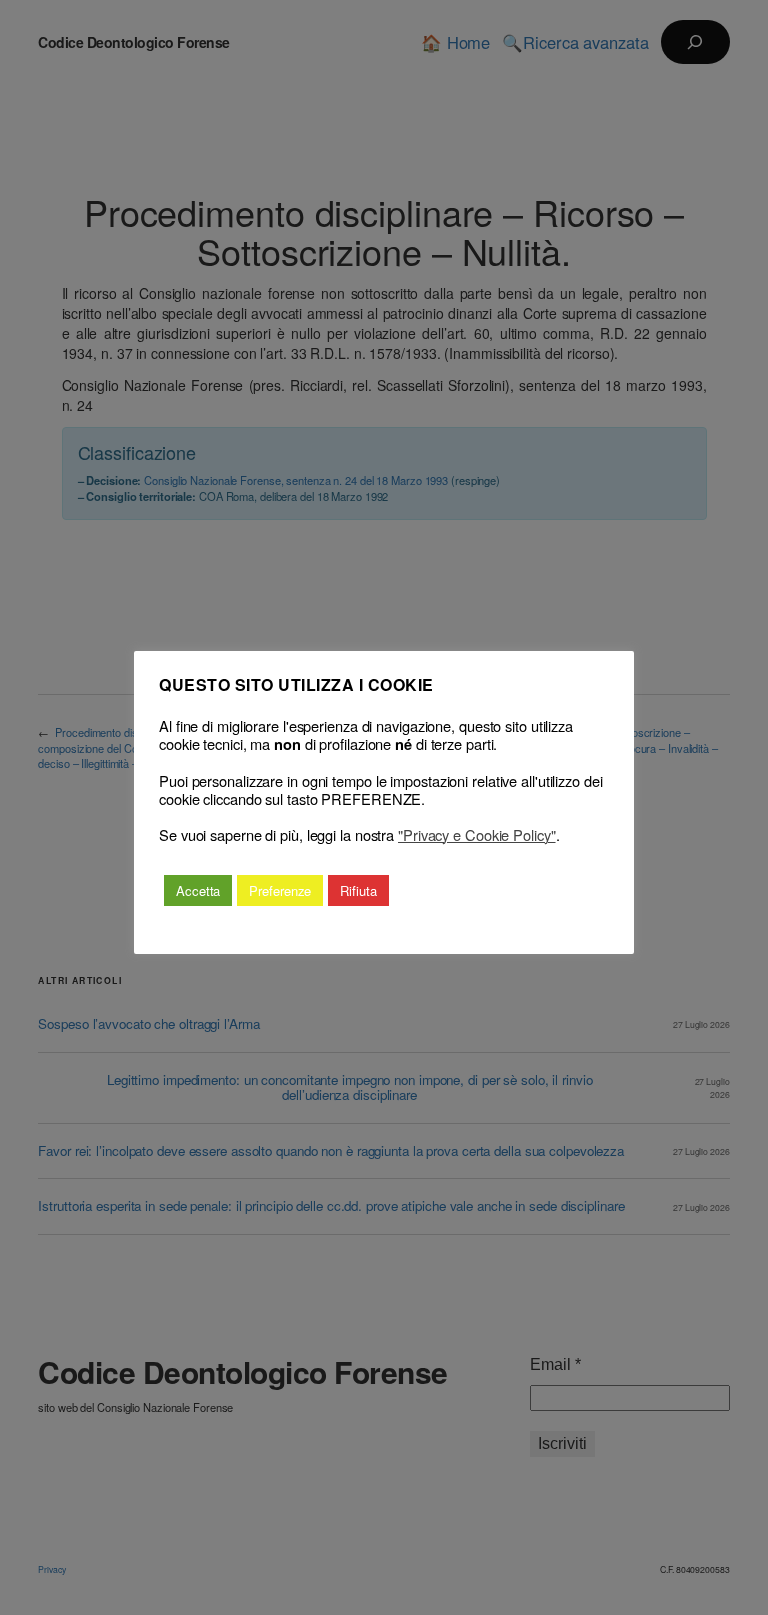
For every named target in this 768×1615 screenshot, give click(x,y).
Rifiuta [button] (358, 890)
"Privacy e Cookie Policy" (477, 835)
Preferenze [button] (280, 890)
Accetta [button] (198, 890)
